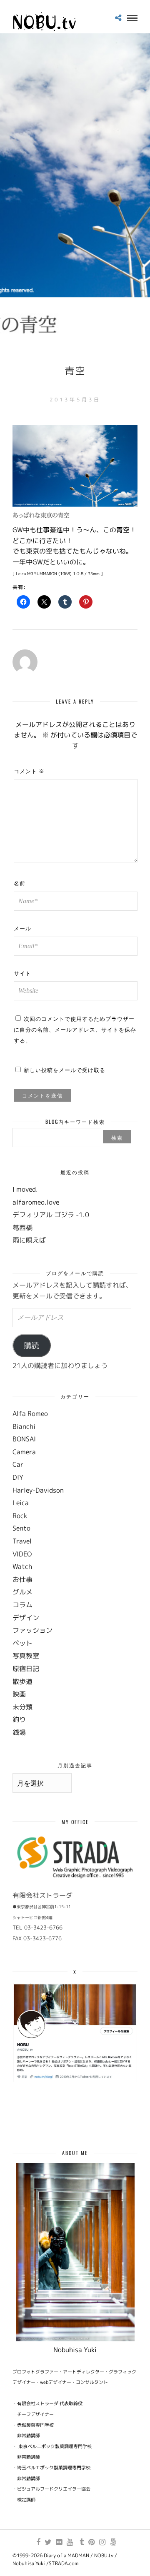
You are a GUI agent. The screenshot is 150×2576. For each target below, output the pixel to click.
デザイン (26, 1618)
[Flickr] (59, 2542)
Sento (21, 1528)
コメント (29, 771)
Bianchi (24, 1426)
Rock (20, 1516)
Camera (24, 1452)
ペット (22, 1643)
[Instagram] (102, 2542)
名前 (20, 883)
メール (22, 928)
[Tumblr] (80, 2542)
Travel (22, 1541)
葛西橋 (22, 1228)
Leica (21, 1503)
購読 (32, 1346)
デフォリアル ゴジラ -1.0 (51, 1215)
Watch (22, 1566)
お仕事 (22, 1579)
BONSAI (24, 1439)
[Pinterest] (91, 2542)
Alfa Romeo (30, 1413)
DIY (18, 1477)
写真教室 (26, 1656)
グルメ (22, 1592)
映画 (19, 1694)
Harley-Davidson (38, 1490)
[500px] (113, 2542)
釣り (19, 1719)
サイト (22, 973)
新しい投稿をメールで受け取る (65, 1070)
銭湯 (19, 1732)
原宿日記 (26, 1669)
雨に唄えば (29, 1240)
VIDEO (22, 1554)
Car (18, 1464)
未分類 (22, 1707)
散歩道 (22, 1681)
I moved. (25, 1189)
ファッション (32, 1630)
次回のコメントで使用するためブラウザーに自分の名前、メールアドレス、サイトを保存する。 (75, 1029)
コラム (22, 1605)
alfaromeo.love (36, 1202)
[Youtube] (70, 2542)
